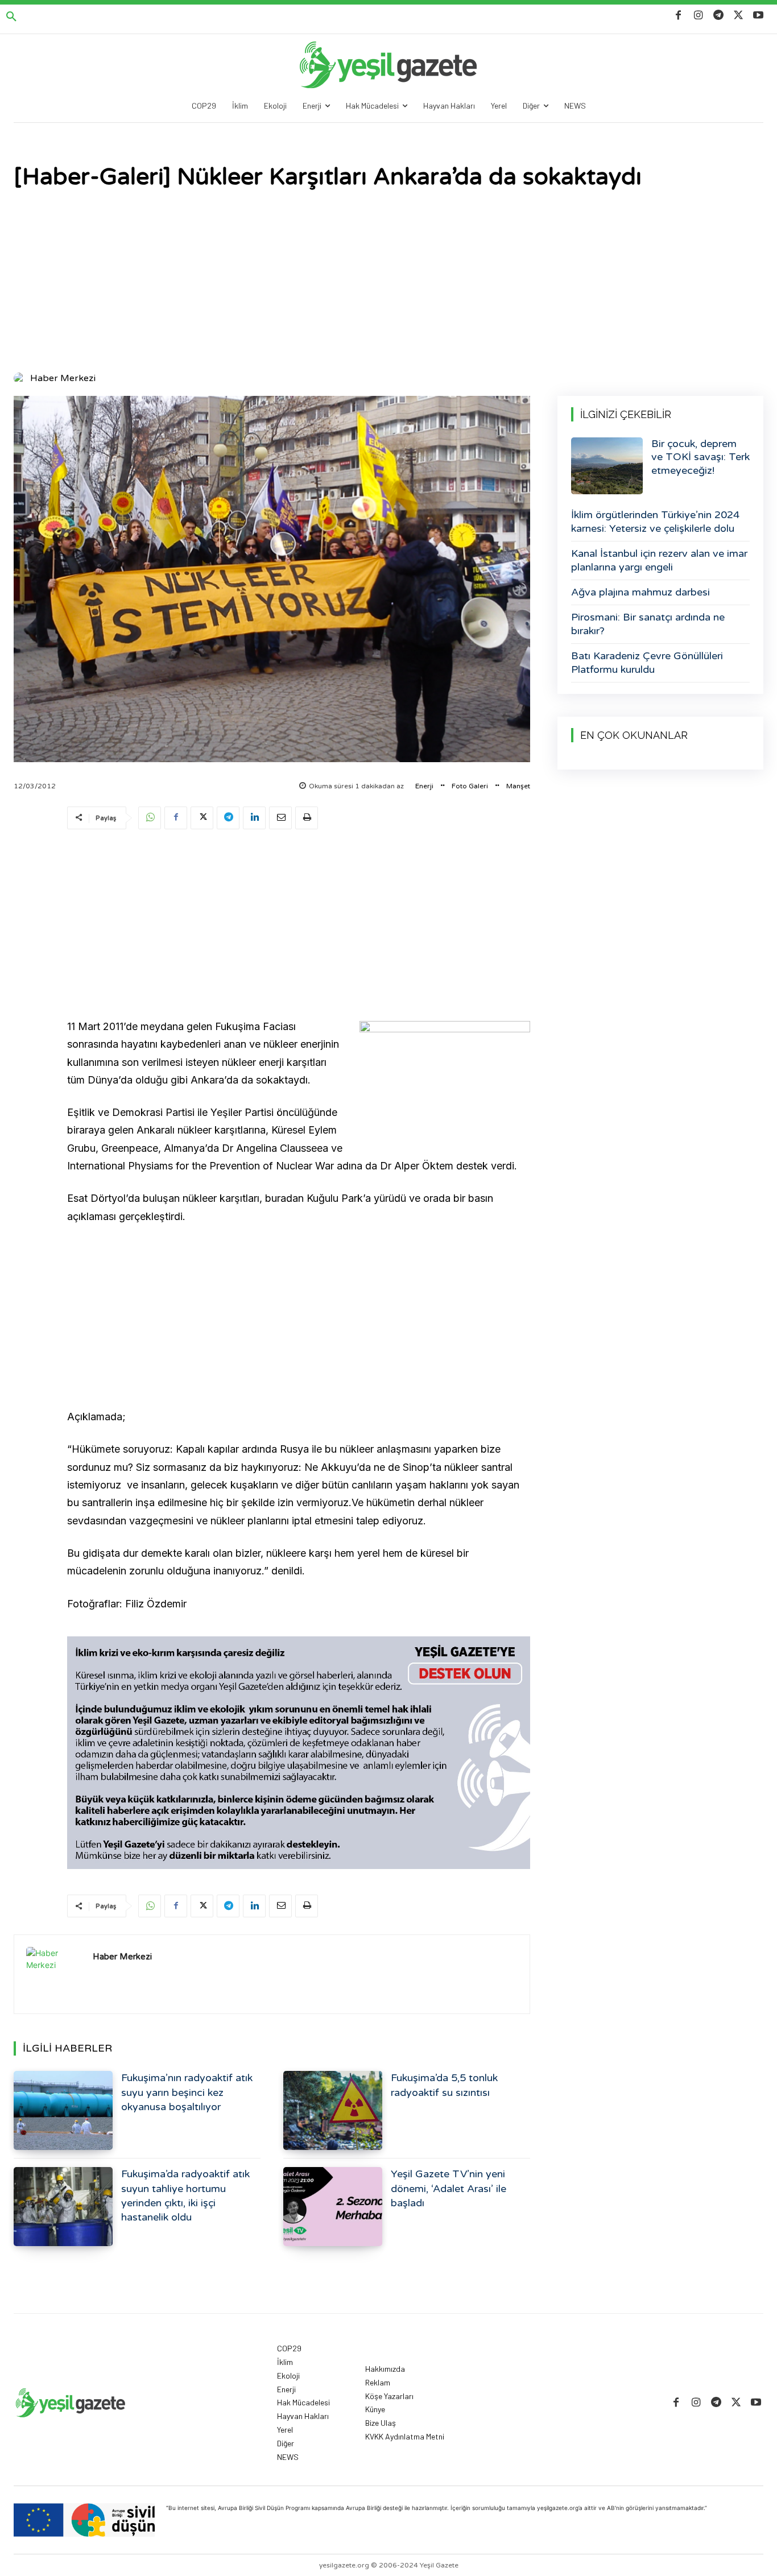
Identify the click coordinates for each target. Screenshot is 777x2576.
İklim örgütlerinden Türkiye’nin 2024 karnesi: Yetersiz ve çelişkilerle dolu (655, 521)
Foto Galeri (470, 786)
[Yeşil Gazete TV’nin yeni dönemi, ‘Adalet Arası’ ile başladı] (333, 2207)
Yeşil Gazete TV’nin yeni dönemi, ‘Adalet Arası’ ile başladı (449, 2188)
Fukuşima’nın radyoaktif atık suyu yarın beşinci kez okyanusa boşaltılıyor (187, 2092)
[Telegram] (718, 16)
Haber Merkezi (63, 378)
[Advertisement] (388, 282)
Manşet (518, 786)
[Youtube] (759, 16)
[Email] (280, 818)
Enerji (424, 786)
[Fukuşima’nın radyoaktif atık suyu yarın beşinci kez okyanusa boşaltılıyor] (63, 2110)
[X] (739, 16)
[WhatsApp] (150, 818)
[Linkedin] (254, 818)
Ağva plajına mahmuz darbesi (640, 592)
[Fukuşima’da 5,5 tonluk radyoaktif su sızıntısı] (333, 2110)
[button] (11, 17)
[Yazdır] (307, 818)
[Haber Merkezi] (21, 378)
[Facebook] (678, 16)
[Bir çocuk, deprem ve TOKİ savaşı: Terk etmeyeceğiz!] (607, 466)
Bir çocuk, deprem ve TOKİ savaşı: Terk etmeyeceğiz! (700, 457)
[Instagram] (698, 16)
